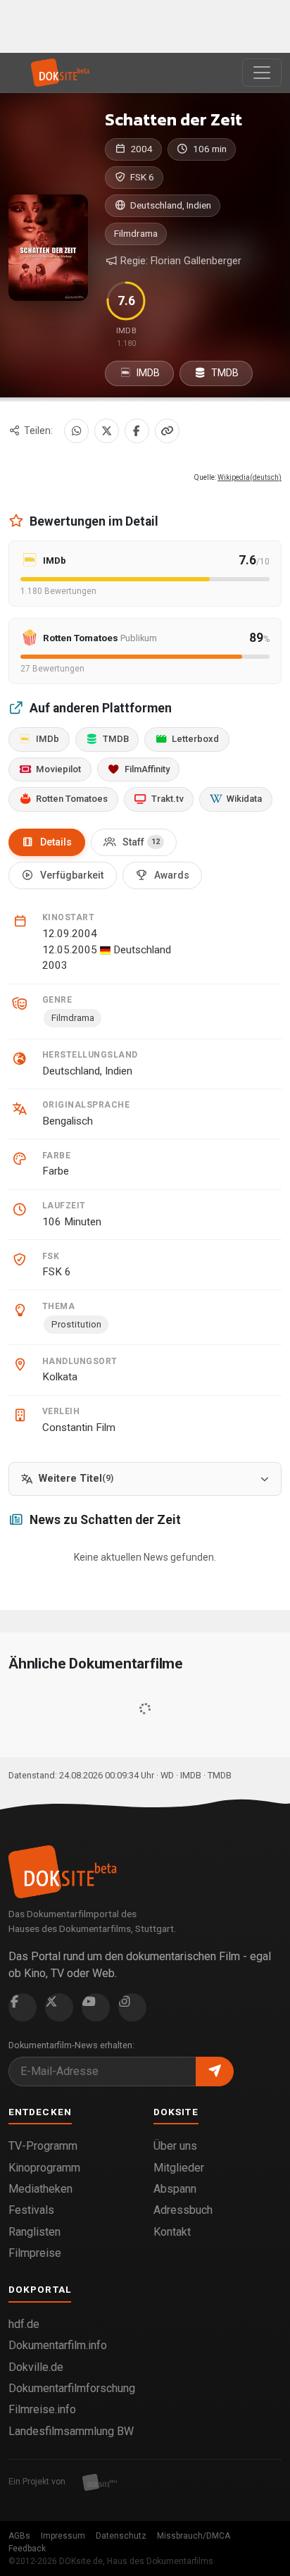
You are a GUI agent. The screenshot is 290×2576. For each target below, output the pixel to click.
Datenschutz (121, 2536)
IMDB (147, 373)
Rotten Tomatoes (72, 799)
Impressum (63, 2536)
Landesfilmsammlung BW (71, 2431)
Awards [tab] (172, 875)
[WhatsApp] (76, 431)
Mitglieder (179, 2168)
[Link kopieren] (167, 431)
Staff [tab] (141, 842)
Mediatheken (40, 2189)
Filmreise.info (42, 2409)
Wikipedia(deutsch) (250, 477)
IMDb (48, 739)
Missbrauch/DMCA (194, 2536)
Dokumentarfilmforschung (72, 2388)
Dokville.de (36, 2367)
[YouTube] (96, 2007)
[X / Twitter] (107, 431)
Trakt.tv (168, 799)
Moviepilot (58, 769)
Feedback (27, 2549)
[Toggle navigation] (262, 73)
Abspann (175, 2189)
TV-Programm (43, 2146)
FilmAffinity (147, 769)
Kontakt (172, 2232)
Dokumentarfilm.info (58, 2345)
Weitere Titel (76, 1479)
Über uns (175, 2146)
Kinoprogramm (44, 2168)
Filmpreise (35, 2253)
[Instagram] (132, 2007)
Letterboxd (195, 739)
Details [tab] (56, 842)
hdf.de (24, 2324)
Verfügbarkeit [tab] (72, 875)
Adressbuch (183, 2210)
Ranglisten (34, 2232)
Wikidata (244, 799)
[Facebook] (137, 431)
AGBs (19, 2536)
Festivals (31, 2210)
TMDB (224, 373)
